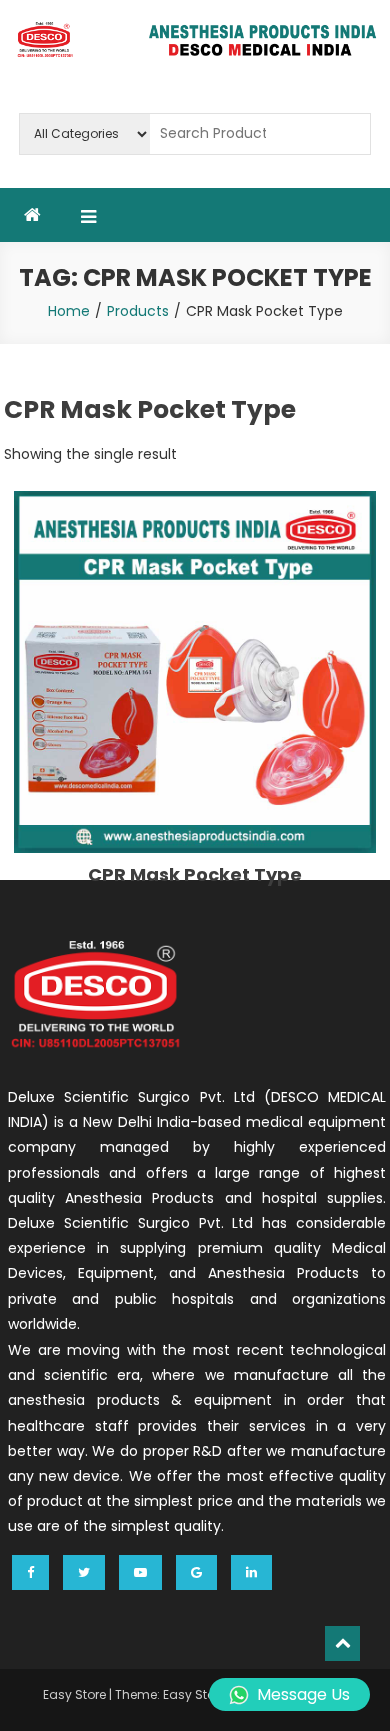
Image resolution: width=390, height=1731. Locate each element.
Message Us (303, 1694)
